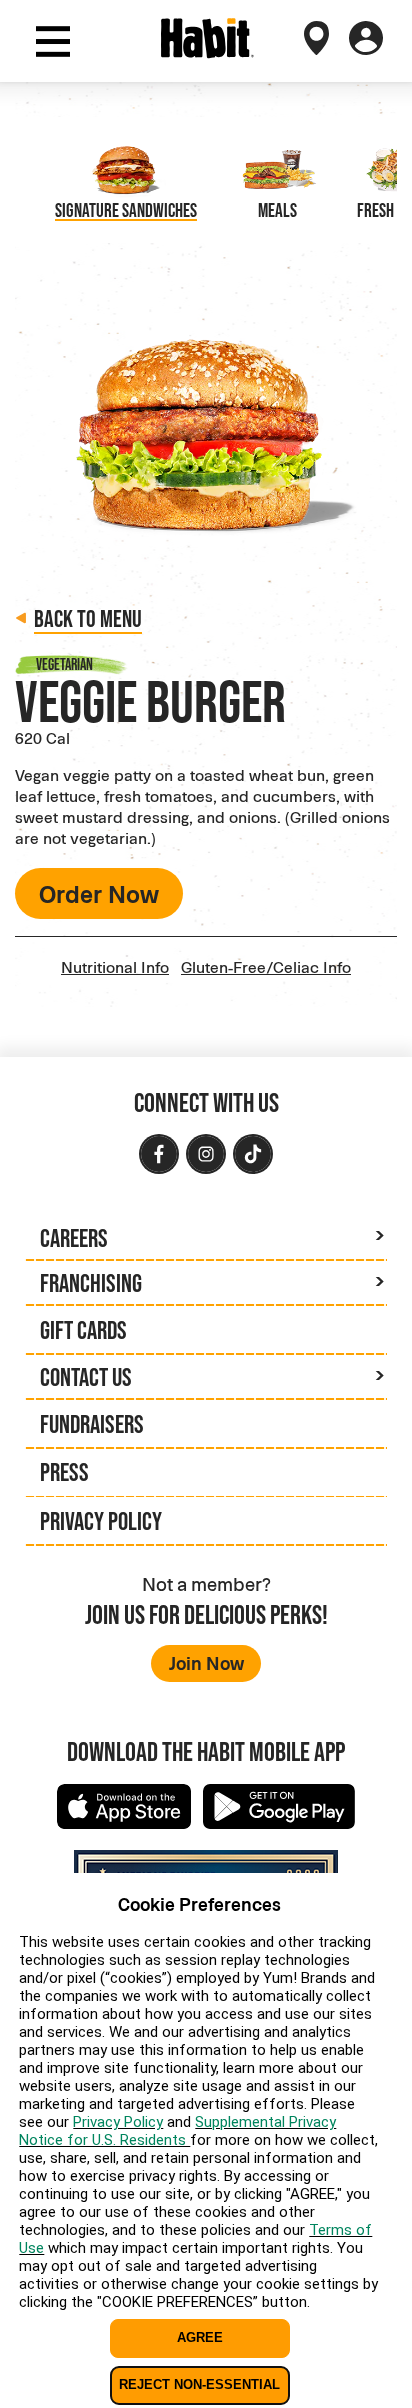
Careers (74, 1238)
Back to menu (88, 618)
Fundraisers (92, 1424)
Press (64, 1472)
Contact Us (86, 1377)
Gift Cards (83, 1330)
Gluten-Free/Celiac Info (266, 966)
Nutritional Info (115, 966)
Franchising (91, 1283)
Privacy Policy (101, 1521)
